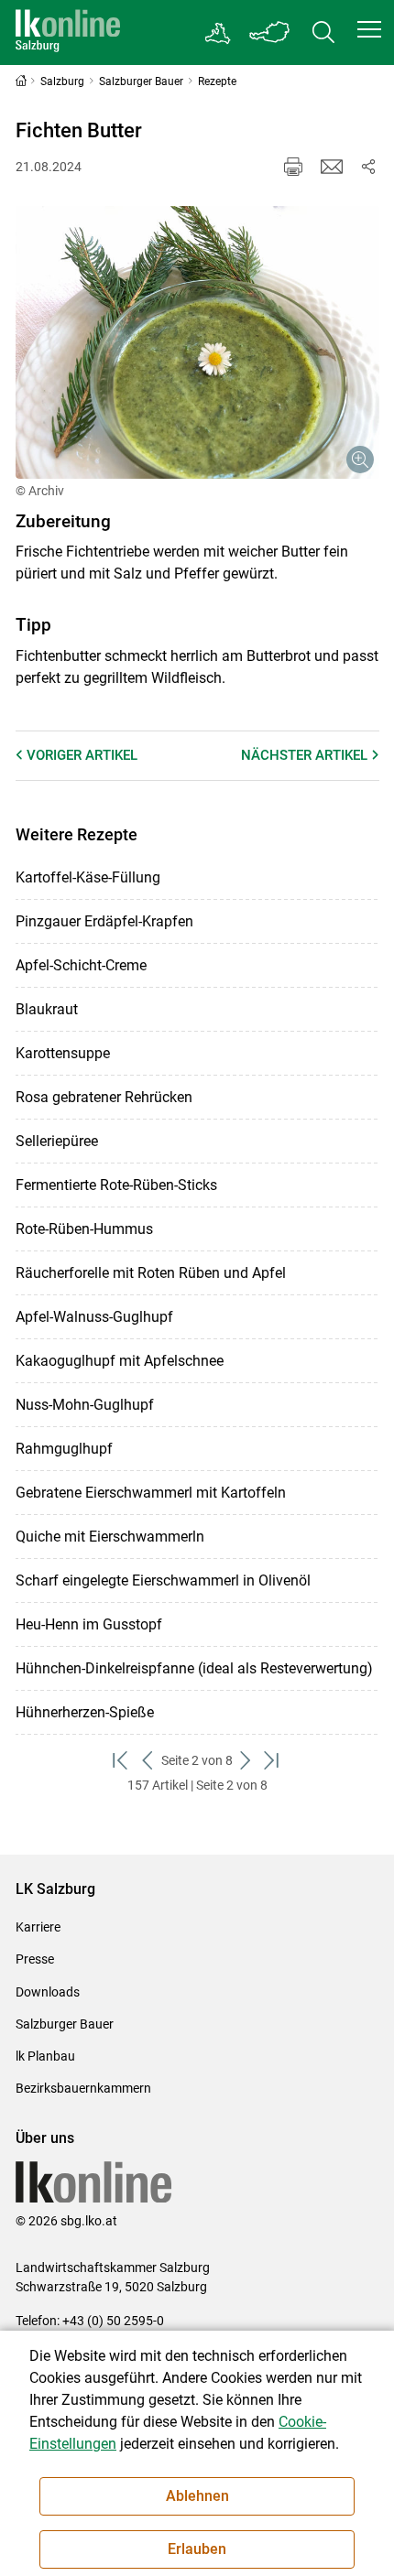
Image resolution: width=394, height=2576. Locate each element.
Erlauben (197, 2549)
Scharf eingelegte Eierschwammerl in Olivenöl (163, 1580)
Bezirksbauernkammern (83, 2088)
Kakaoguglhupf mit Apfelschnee (120, 1361)
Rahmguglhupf (64, 1449)
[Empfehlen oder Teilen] (368, 167)
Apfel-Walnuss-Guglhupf (94, 1317)
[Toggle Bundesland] (270, 32)
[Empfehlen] (332, 167)
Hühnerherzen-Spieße (85, 1712)
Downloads (48, 1992)
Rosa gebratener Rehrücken (104, 1097)
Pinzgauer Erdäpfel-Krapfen (104, 921)
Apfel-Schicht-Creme (81, 965)
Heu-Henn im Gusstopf (89, 1624)
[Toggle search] (323, 32)
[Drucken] (293, 167)
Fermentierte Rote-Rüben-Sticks (116, 1185)
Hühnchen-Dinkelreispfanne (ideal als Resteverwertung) (194, 1668)
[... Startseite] (68, 32)
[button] (369, 29)
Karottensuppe (63, 1053)
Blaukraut (47, 1009)
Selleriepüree (57, 1141)
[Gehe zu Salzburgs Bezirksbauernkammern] (219, 33)
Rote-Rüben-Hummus (84, 1229)
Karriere (38, 1927)
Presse (35, 1959)
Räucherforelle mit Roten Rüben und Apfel (151, 1273)
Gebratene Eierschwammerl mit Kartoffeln (151, 1493)
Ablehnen (197, 2496)
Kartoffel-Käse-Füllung (88, 877)
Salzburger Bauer (65, 2024)
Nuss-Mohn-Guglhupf (85, 1405)
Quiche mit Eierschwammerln (110, 1537)
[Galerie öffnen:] (197, 342)
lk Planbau (45, 2056)
